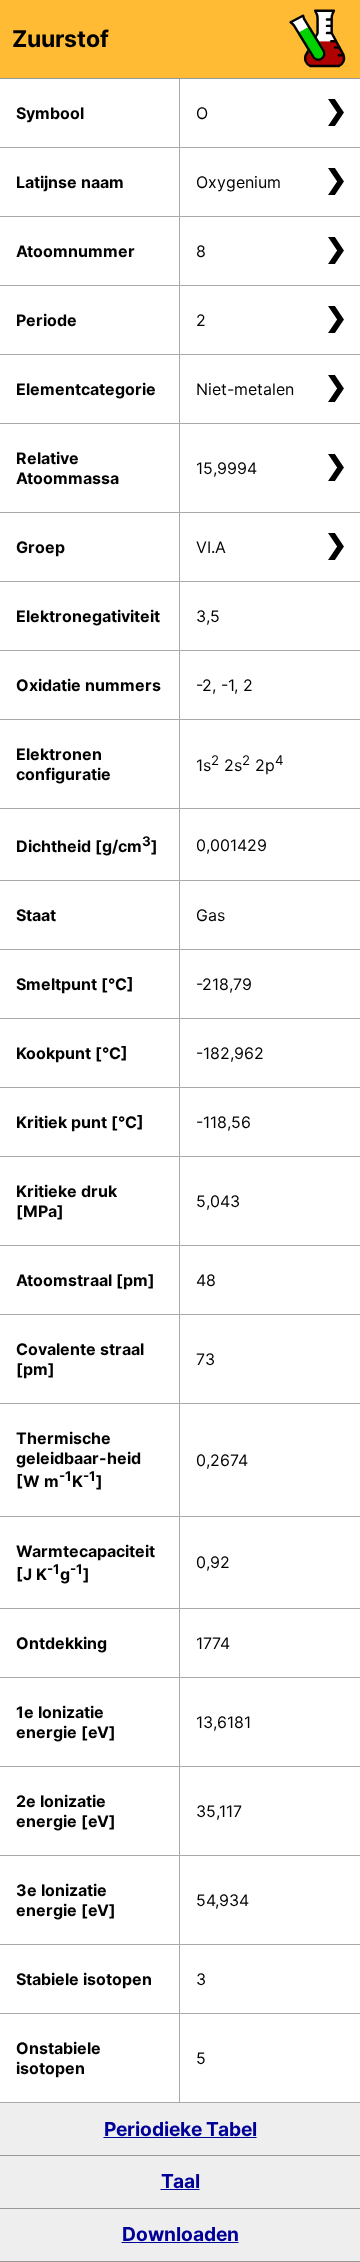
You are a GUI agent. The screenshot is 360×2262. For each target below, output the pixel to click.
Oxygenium (238, 182)
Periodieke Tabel (180, 2129)
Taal (180, 2181)
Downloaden (180, 2234)
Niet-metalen (245, 389)
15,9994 (226, 468)
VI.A (211, 547)
